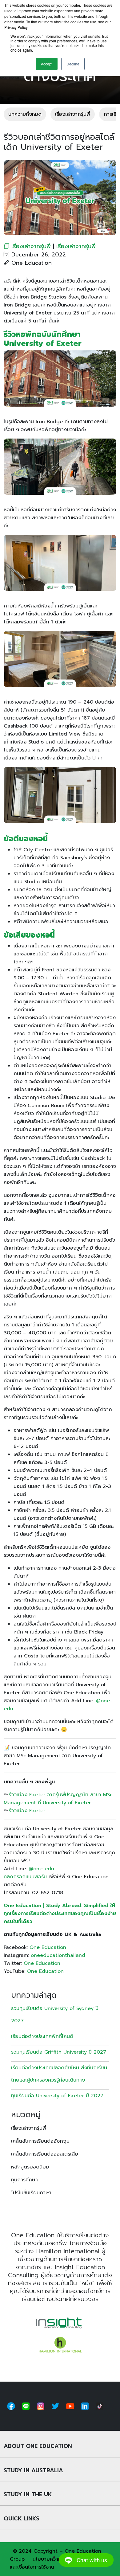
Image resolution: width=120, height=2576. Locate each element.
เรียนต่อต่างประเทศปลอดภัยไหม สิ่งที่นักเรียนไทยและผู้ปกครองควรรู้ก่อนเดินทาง (59, 2074)
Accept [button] (47, 64)
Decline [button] (73, 64)
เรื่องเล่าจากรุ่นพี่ (73, 114)
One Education (48, 1947)
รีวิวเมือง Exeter (27, 1811)
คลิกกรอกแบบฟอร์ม (25, 1877)
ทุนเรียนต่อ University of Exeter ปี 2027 (57, 2096)
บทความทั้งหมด (25, 114)
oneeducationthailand (58, 1955)
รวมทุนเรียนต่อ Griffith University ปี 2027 (59, 2052)
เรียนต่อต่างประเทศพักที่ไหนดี (43, 2036)
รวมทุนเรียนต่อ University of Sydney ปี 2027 (55, 2015)
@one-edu (41, 1869)
